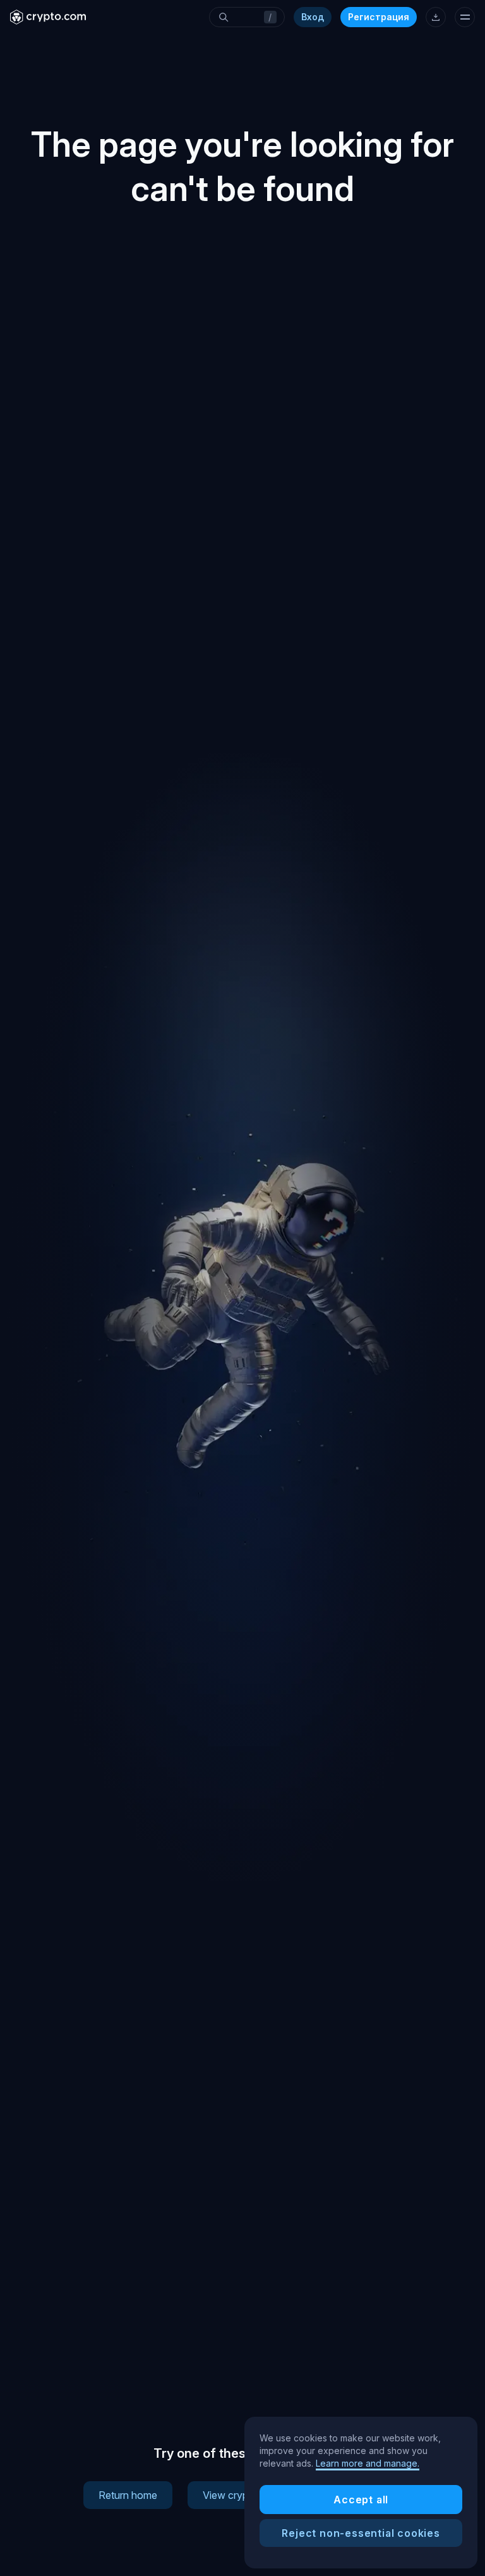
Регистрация (379, 17)
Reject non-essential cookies (361, 2533)
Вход (313, 17)
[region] (361, 2493)
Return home (128, 2495)
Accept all (361, 2500)
